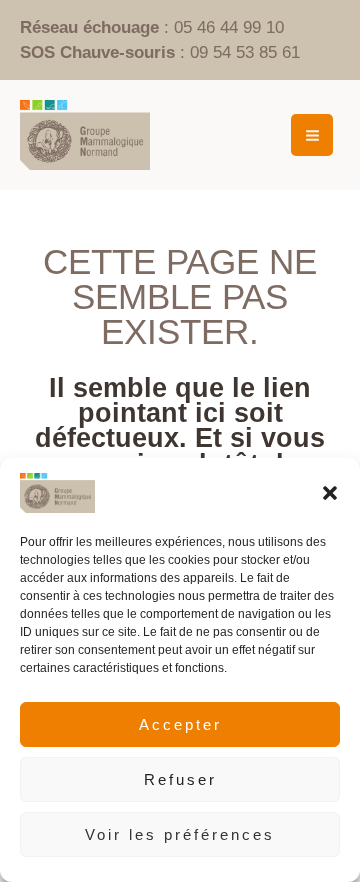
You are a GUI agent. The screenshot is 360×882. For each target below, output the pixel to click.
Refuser (180, 779)
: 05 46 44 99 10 (152, 27)
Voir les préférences (180, 834)
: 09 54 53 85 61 (160, 52)
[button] (330, 493)
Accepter (180, 724)
